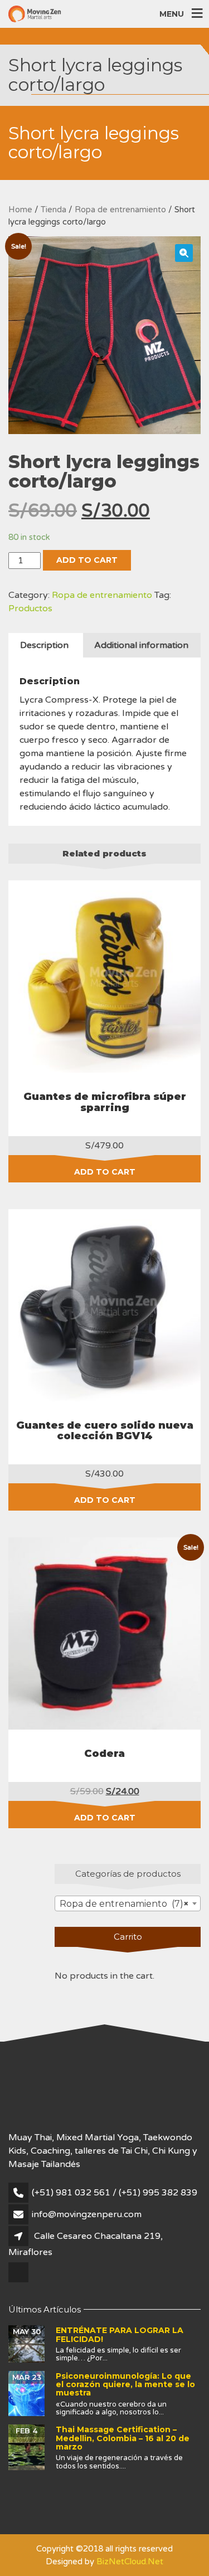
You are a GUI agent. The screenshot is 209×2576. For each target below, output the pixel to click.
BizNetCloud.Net (130, 2562)
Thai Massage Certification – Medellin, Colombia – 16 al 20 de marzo (123, 2438)
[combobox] (128, 1903)
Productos (30, 608)
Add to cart (87, 560)
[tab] (44, 645)
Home (20, 210)
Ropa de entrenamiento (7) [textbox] (124, 1904)
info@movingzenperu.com (87, 2214)
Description (44, 645)
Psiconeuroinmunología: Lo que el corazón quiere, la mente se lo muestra (125, 2385)
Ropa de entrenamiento (120, 210)
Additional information (141, 645)
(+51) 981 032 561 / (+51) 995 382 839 (115, 2193)
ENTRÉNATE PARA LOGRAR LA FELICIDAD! (120, 2334)
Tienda (54, 210)
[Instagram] (19, 2281)
